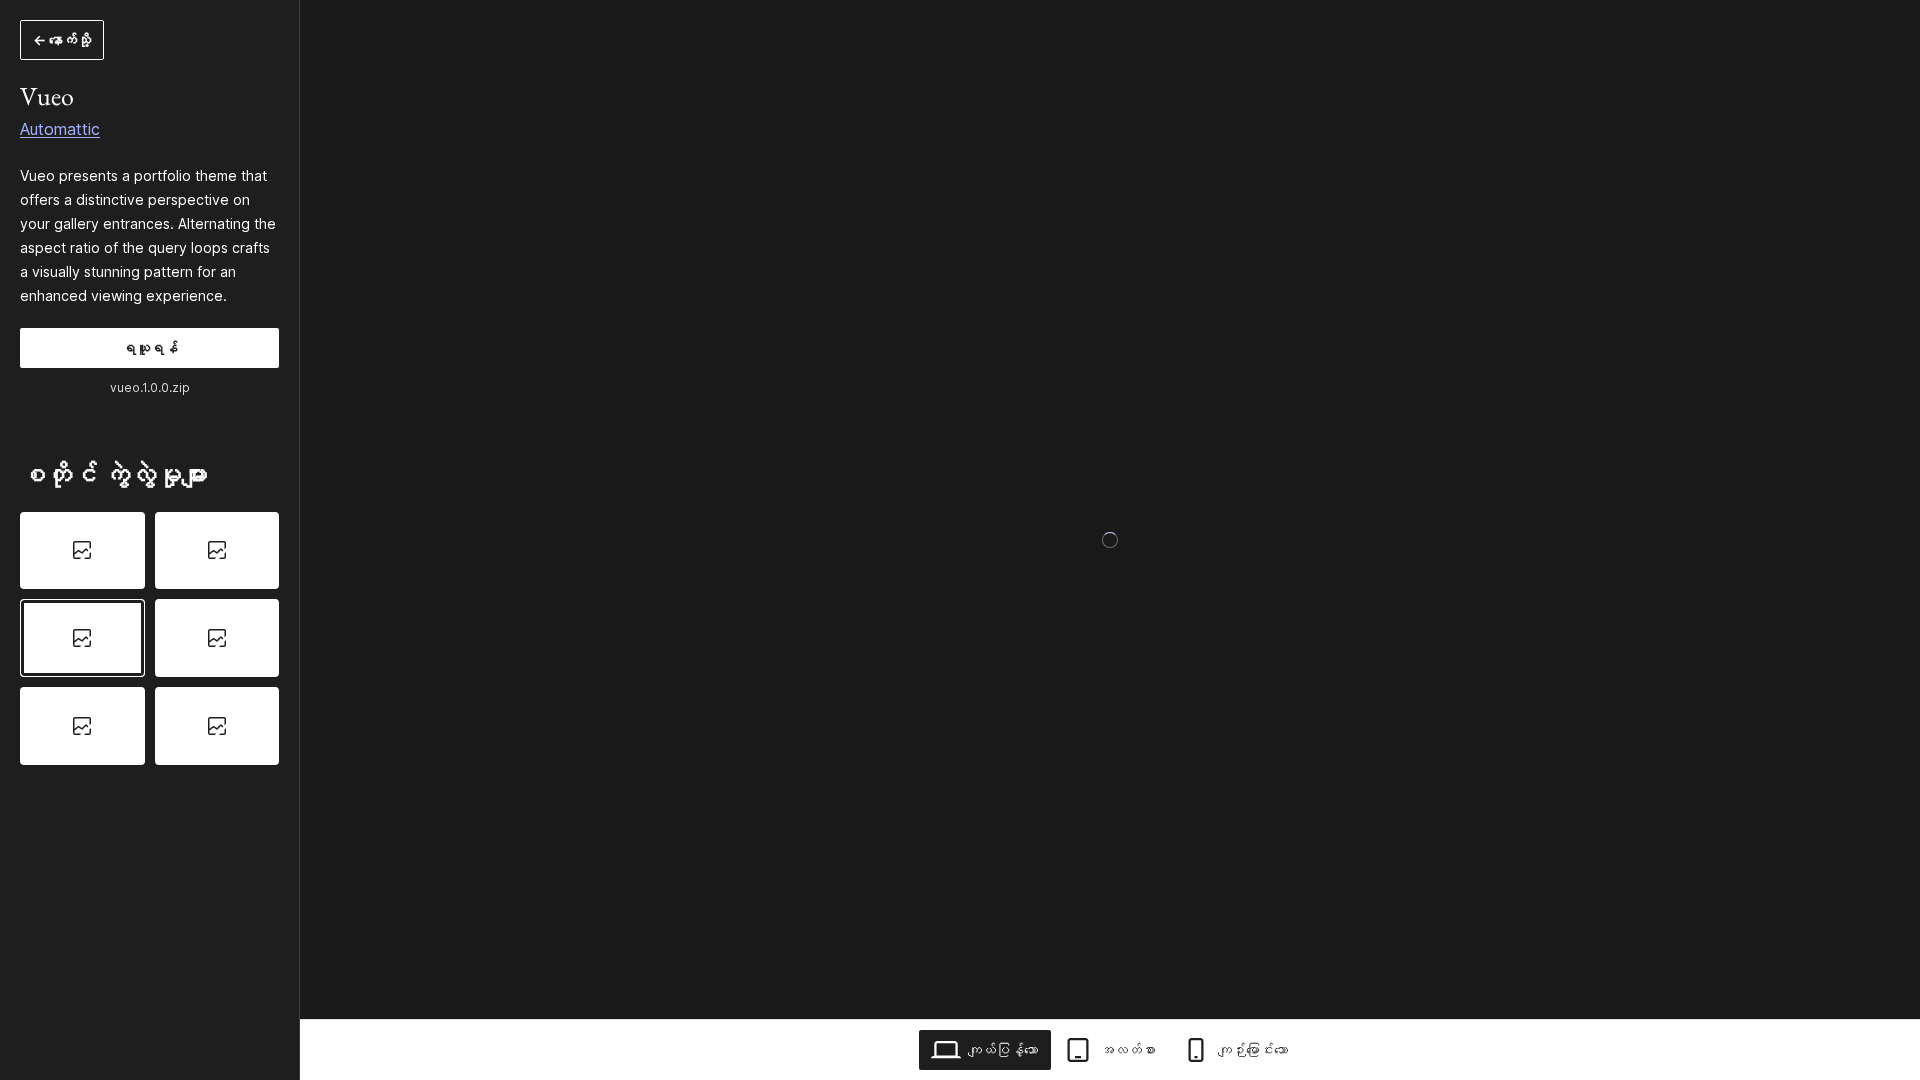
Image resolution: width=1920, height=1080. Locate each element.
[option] (82, 551)
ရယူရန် (150, 347)
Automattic (60, 129)
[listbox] (149, 638)
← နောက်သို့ (62, 39)
